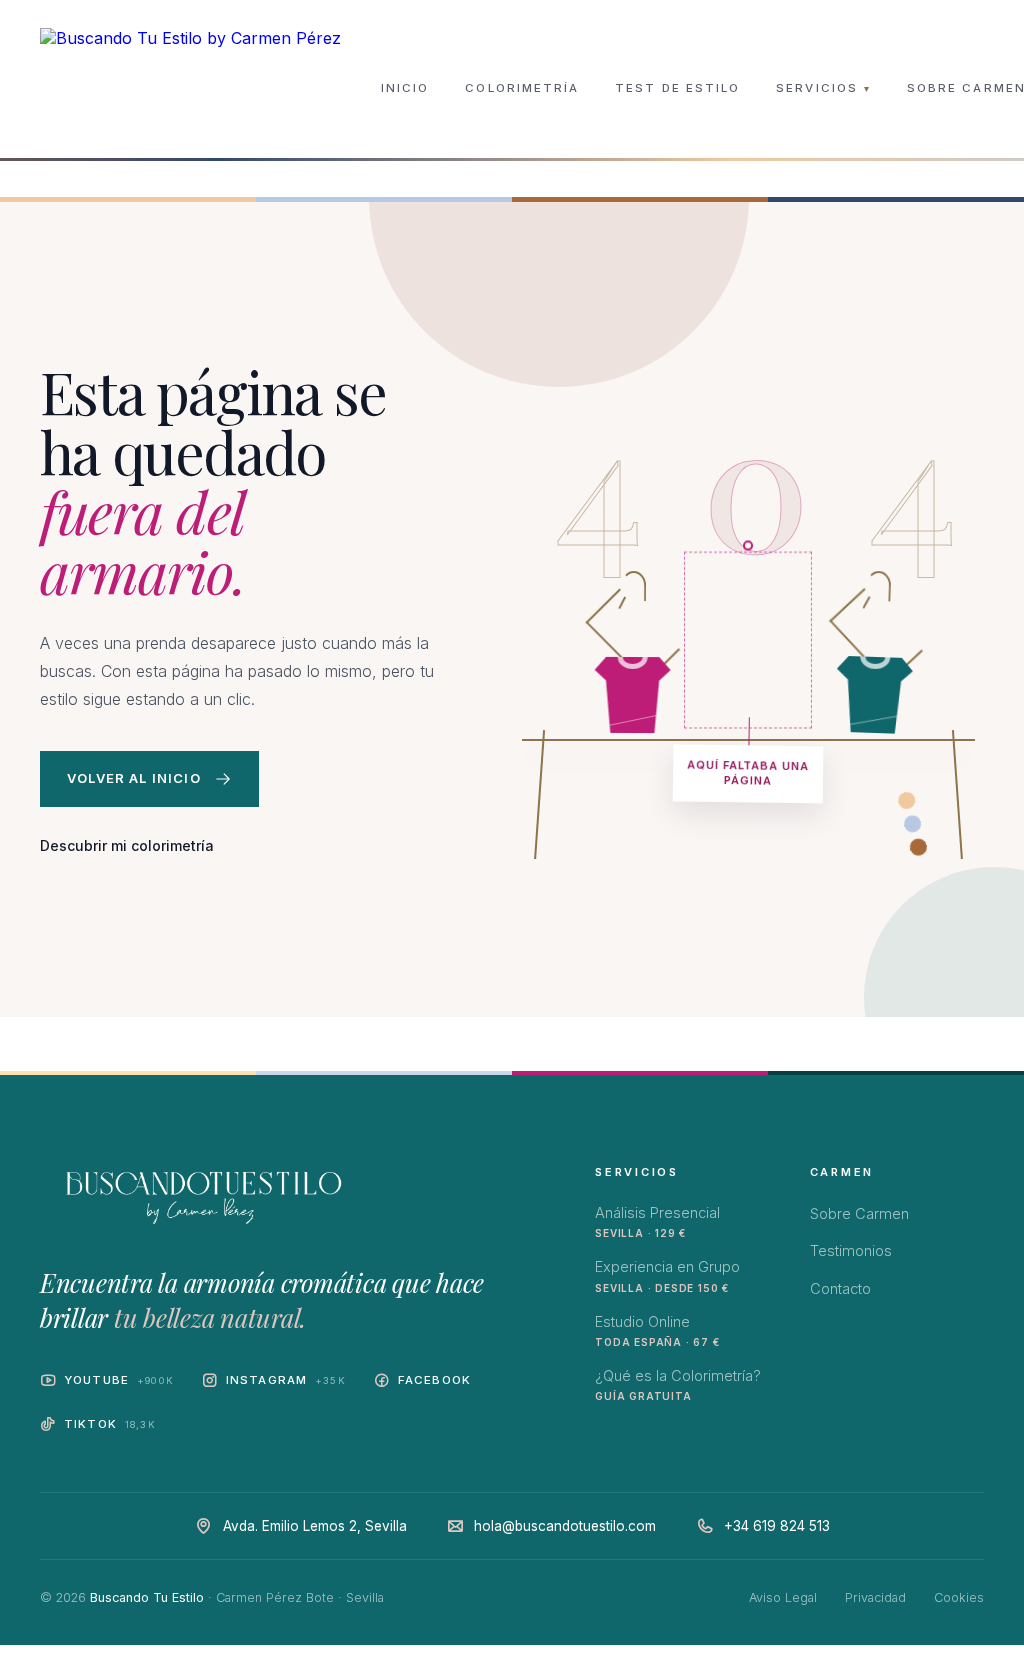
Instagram (286, 1380)
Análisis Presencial (657, 1221)
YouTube (119, 1380)
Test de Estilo (677, 88)
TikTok (110, 1424)
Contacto (840, 1288)
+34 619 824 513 (777, 1526)
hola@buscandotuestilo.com (565, 1526)
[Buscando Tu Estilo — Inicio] (190, 88)
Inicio (405, 88)
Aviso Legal (783, 1597)
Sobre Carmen (859, 1213)
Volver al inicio (134, 778)
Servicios (823, 88)
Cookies (959, 1597)
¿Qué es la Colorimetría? (678, 1384)
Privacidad (875, 1597)
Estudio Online (657, 1330)
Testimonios (851, 1250)
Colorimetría (522, 88)
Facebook (434, 1380)
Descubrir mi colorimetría (127, 845)
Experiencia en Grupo (667, 1275)
